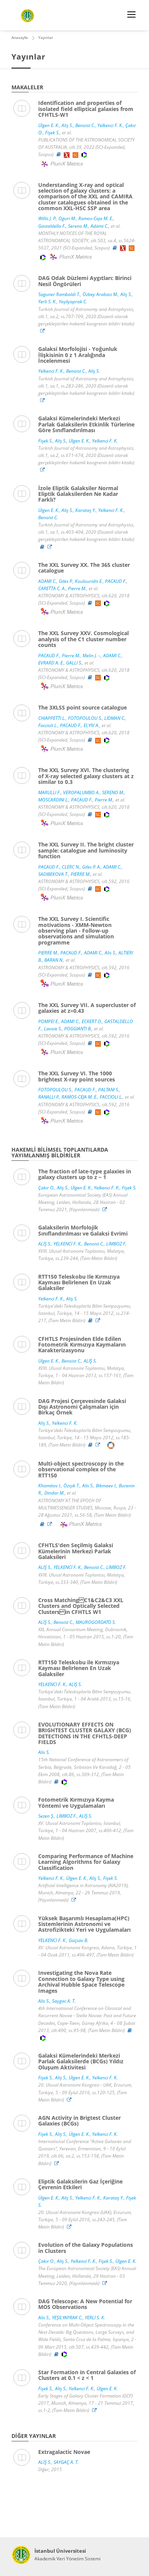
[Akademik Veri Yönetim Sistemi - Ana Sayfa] (21, 2555)
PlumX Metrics (67, 163)
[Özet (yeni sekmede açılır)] (59, 154)
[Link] (44, 331)
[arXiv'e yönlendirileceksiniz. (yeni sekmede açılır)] (67, 154)
